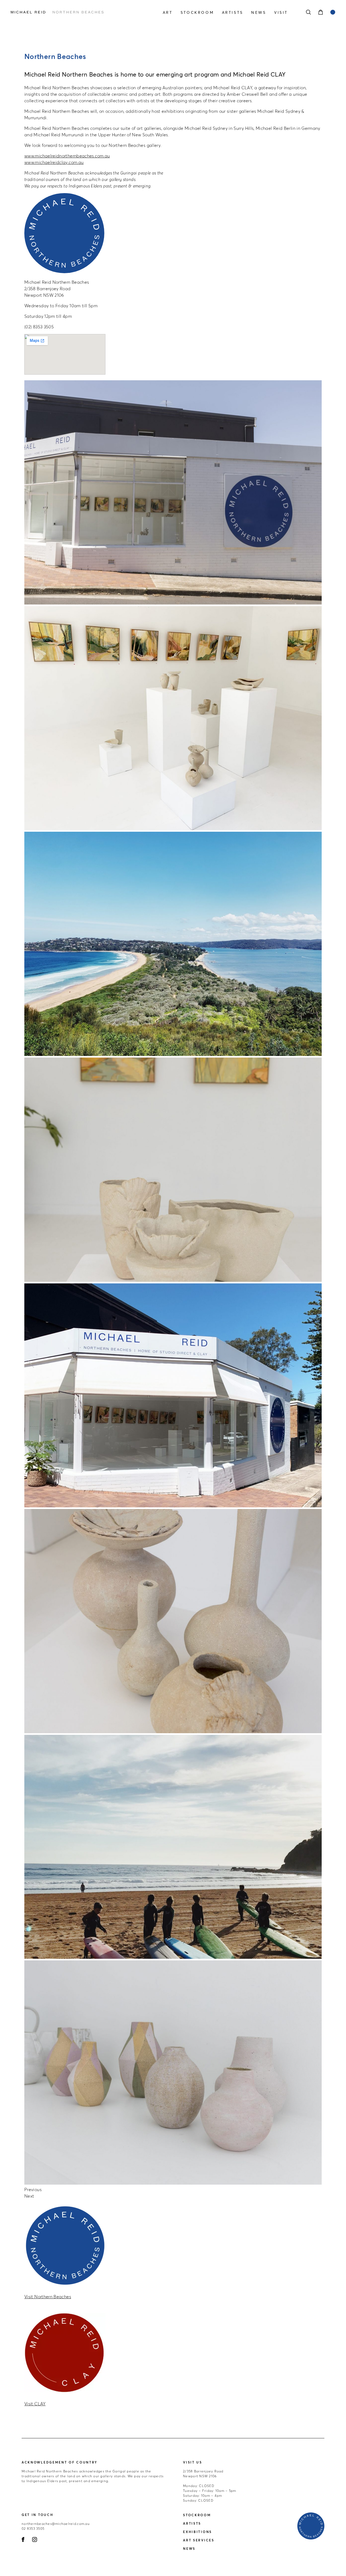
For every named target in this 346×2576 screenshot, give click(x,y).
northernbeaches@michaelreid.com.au (56, 2524)
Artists (233, 12)
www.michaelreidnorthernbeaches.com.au (67, 156)
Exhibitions (197, 2532)
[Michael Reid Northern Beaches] (59, 12)
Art (168, 12)
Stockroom (197, 12)
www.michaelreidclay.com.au (54, 162)
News (259, 12)
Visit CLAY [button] (35, 2404)
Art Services (199, 2540)
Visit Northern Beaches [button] (48, 2297)
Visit (281, 12)
